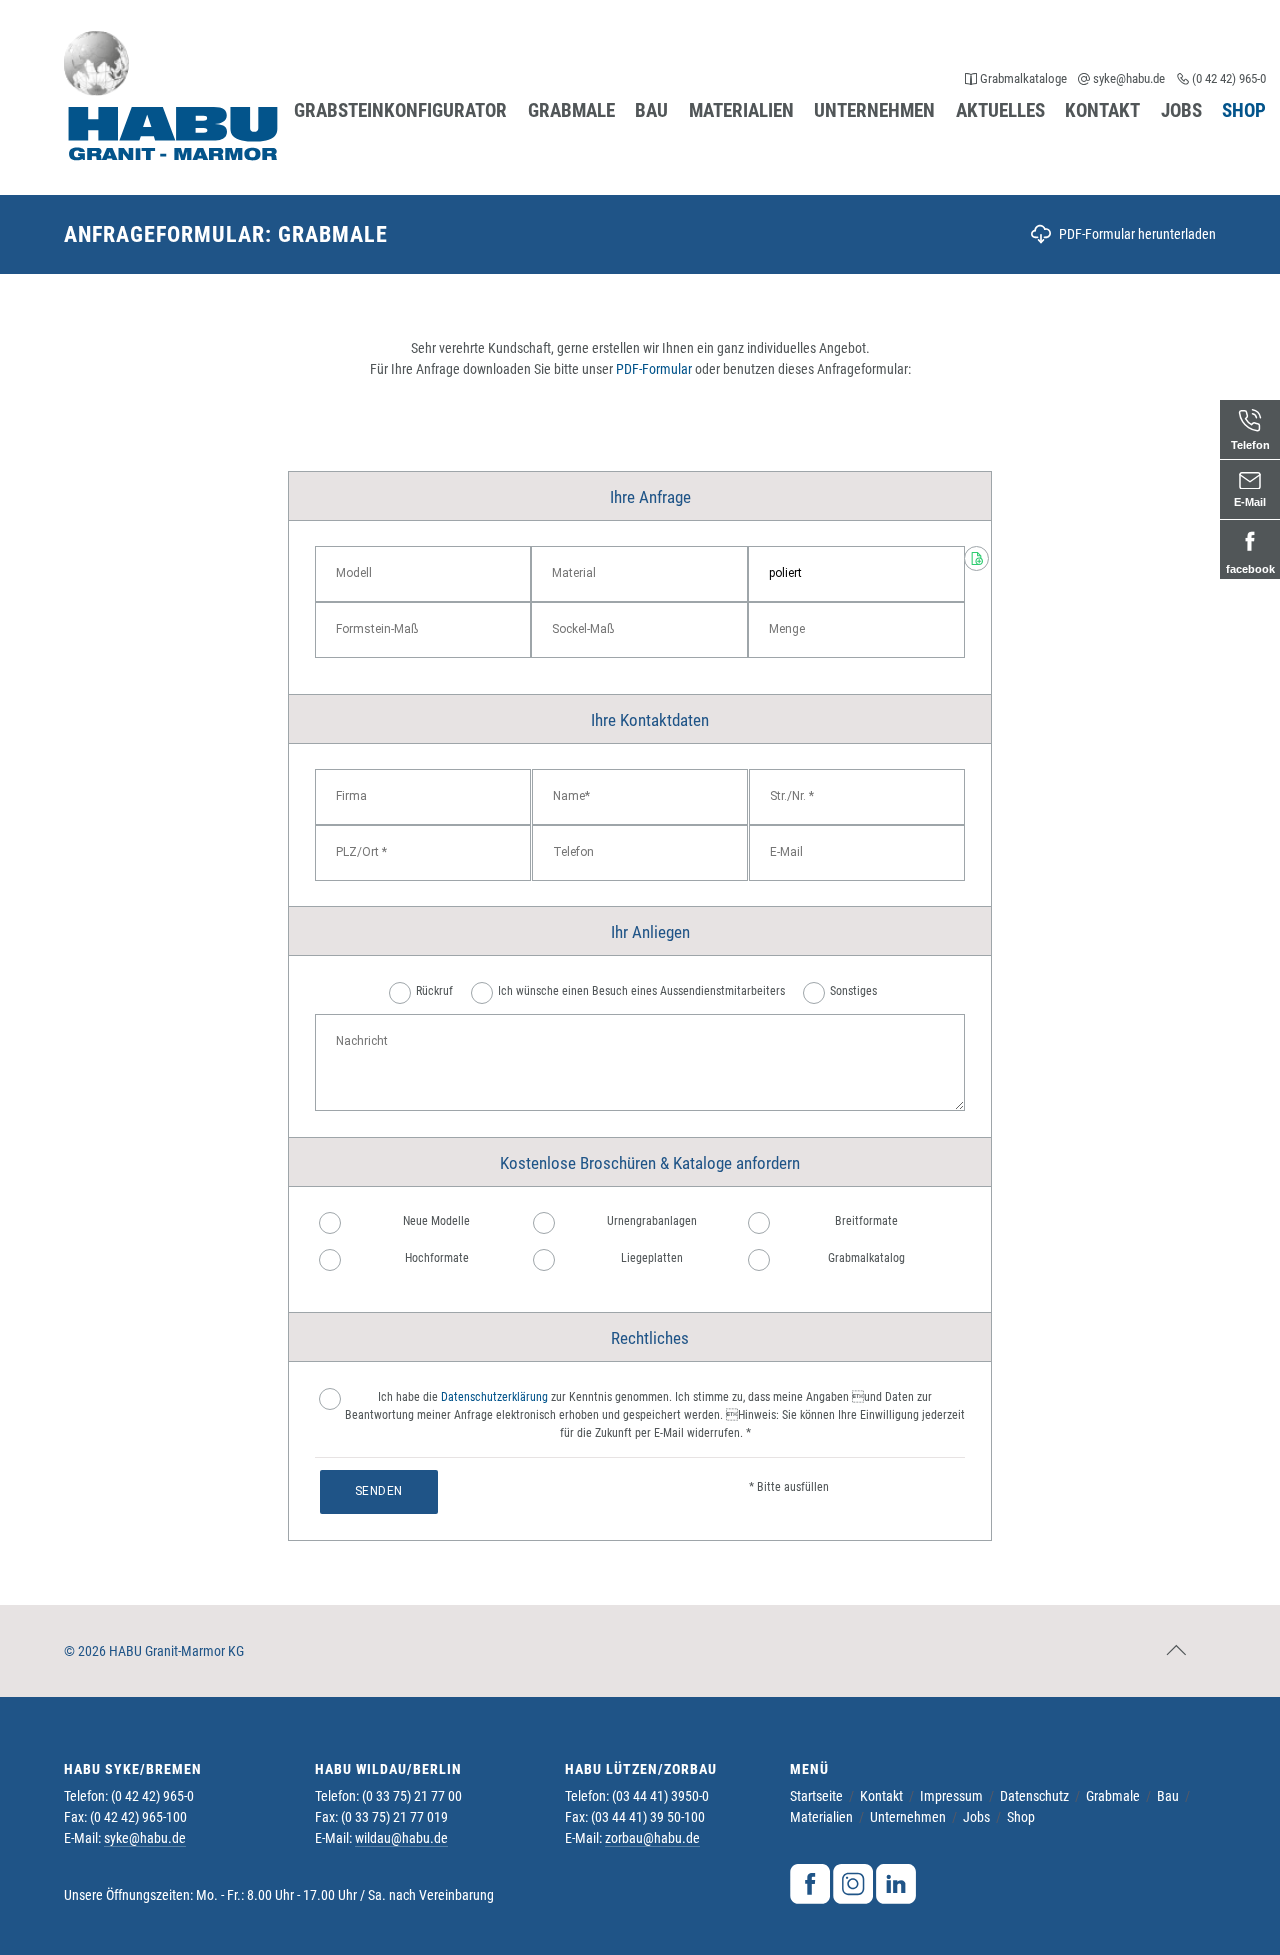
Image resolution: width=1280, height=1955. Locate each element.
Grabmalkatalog (866, 1258)
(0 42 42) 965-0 (1227, 78)
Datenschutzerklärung (494, 1397)
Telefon (1250, 445)
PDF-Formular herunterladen (1137, 234)
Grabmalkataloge (1023, 78)
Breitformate (866, 1221)
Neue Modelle (436, 1221)
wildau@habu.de (401, 1838)
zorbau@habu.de (652, 1838)
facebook (1250, 569)
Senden (379, 1491)
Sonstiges (853, 991)
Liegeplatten (652, 1258)
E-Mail (1250, 502)
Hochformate (437, 1258)
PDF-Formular (654, 369)
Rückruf (434, 991)
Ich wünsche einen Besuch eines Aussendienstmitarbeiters (641, 991)
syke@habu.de (1129, 78)
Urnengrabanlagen (652, 1221)
